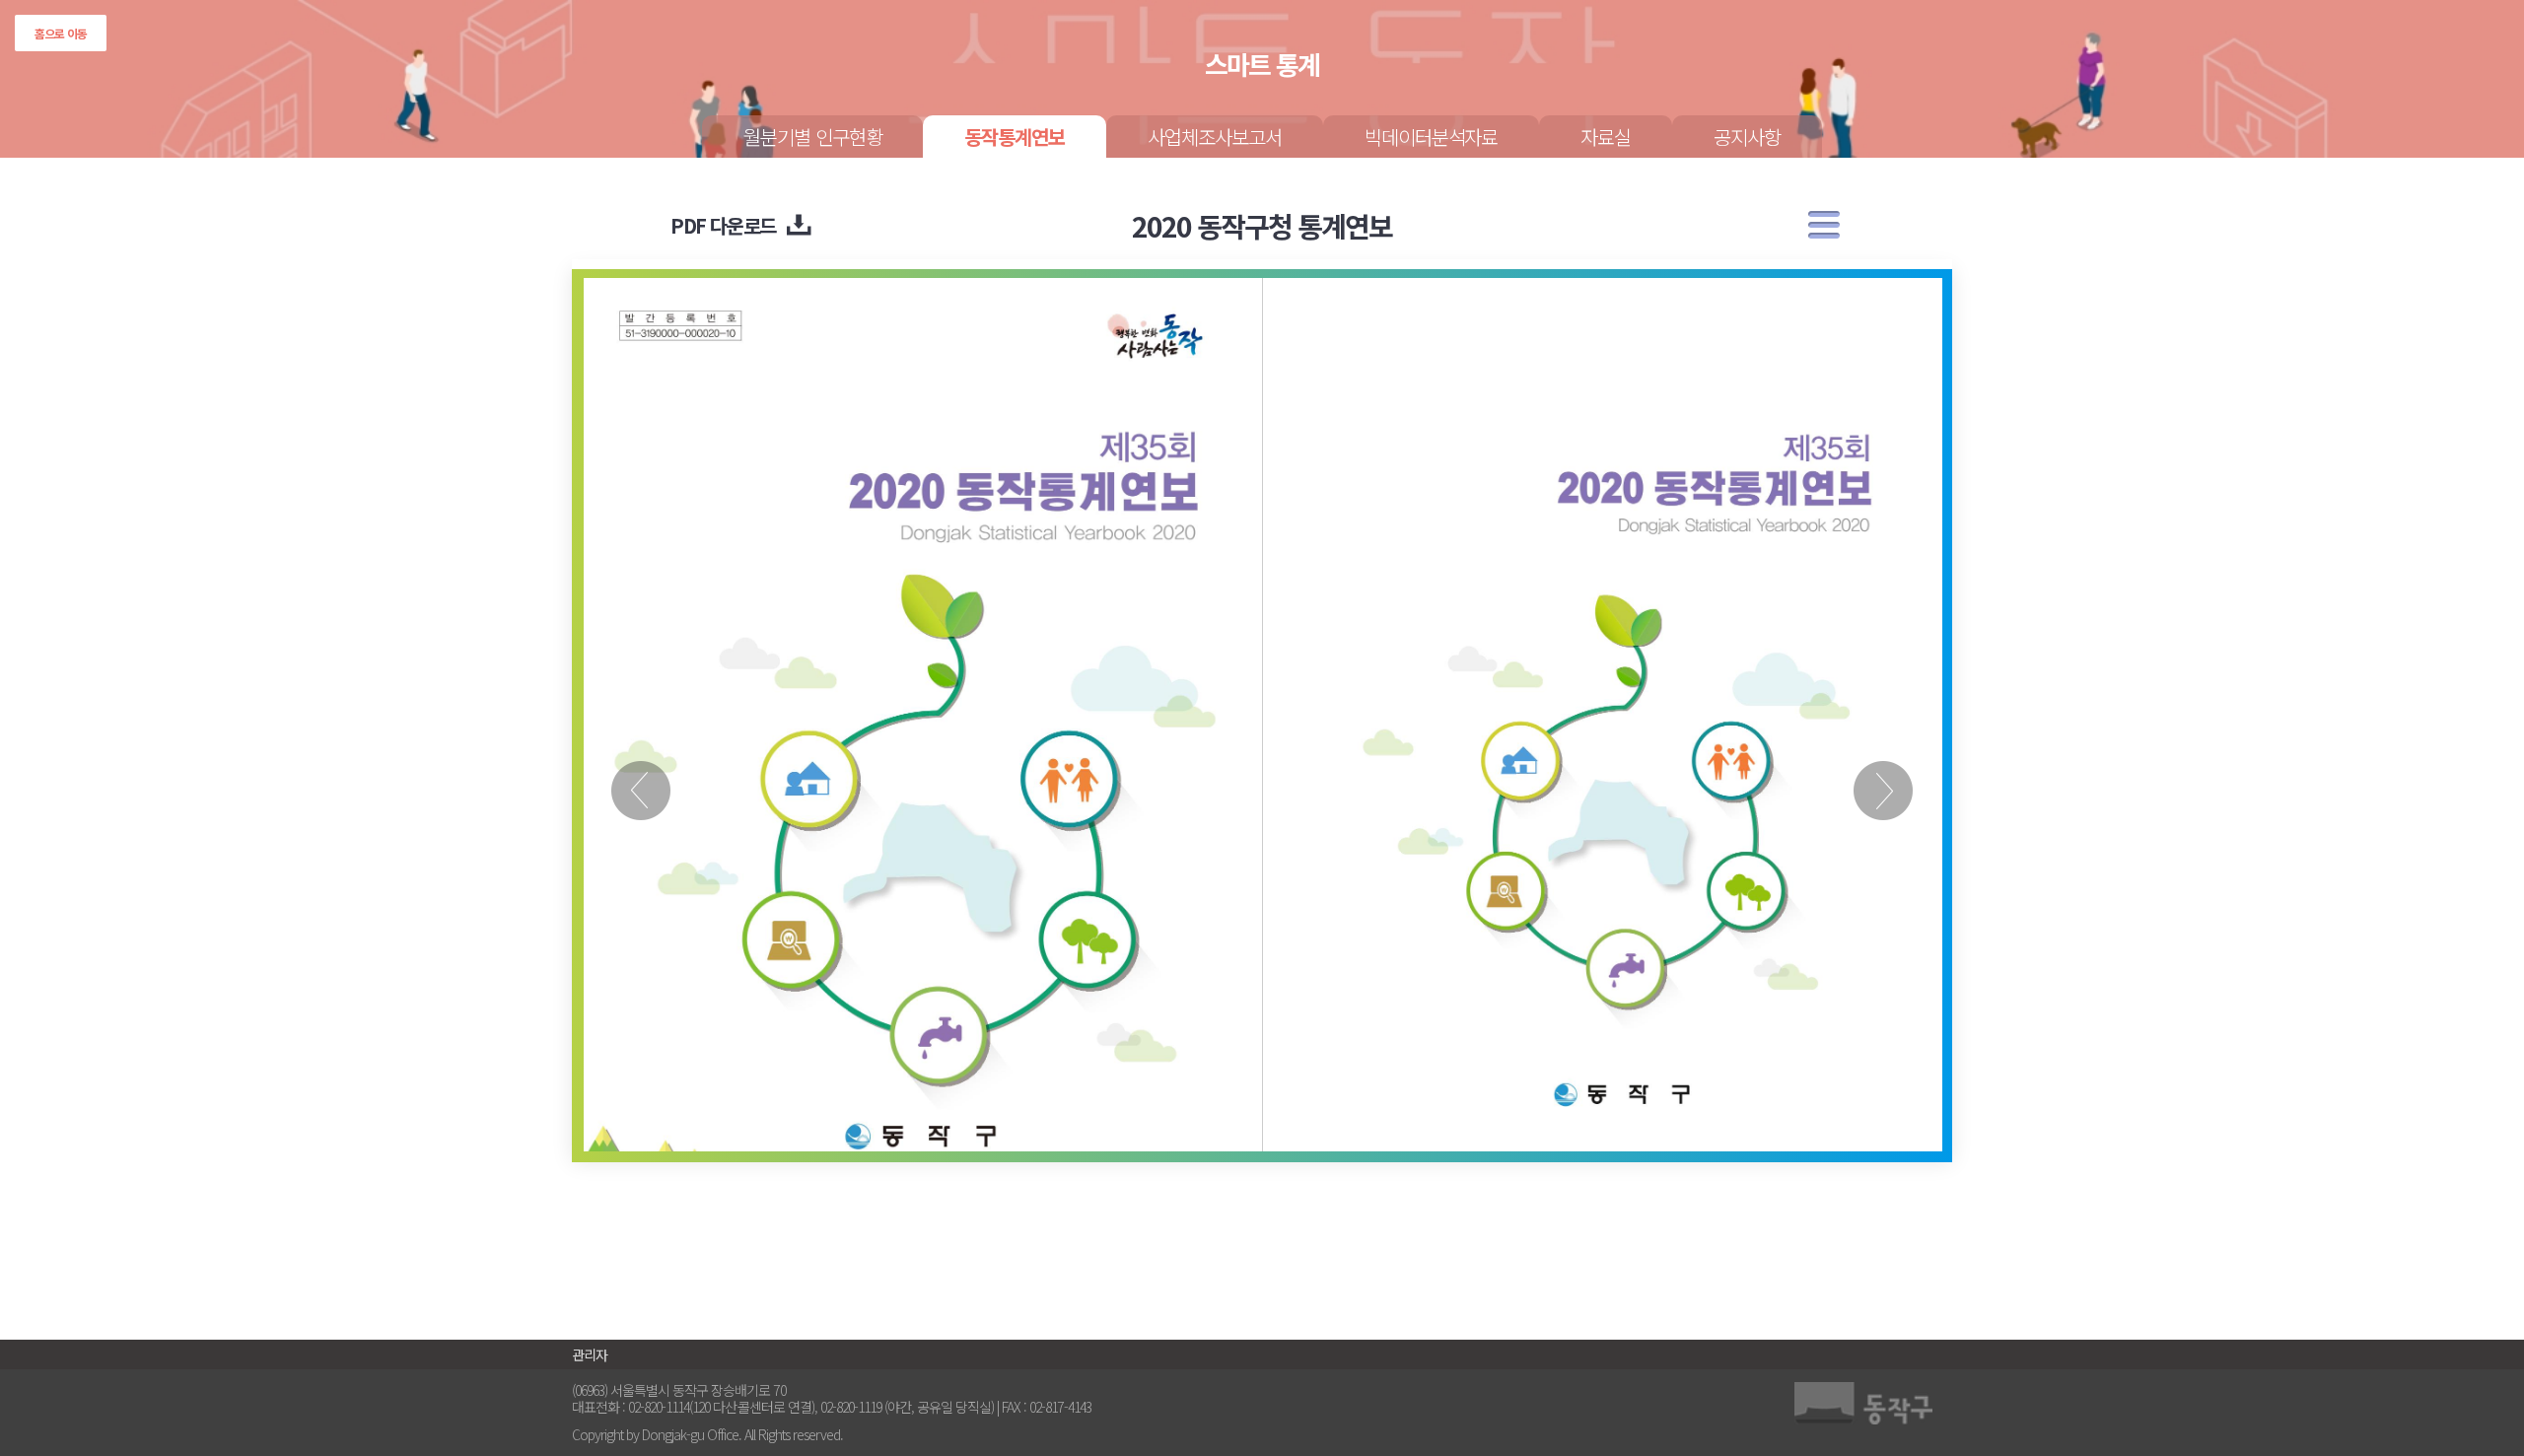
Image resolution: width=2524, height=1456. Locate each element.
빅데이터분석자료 (1432, 137)
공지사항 (1747, 137)
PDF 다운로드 (723, 225)
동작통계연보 (1015, 137)
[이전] (641, 769)
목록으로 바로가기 (1824, 225)
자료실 (1606, 137)
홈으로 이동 (61, 33)
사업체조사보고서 (1215, 137)
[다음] (1883, 769)
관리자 (590, 1354)
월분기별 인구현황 (813, 137)
